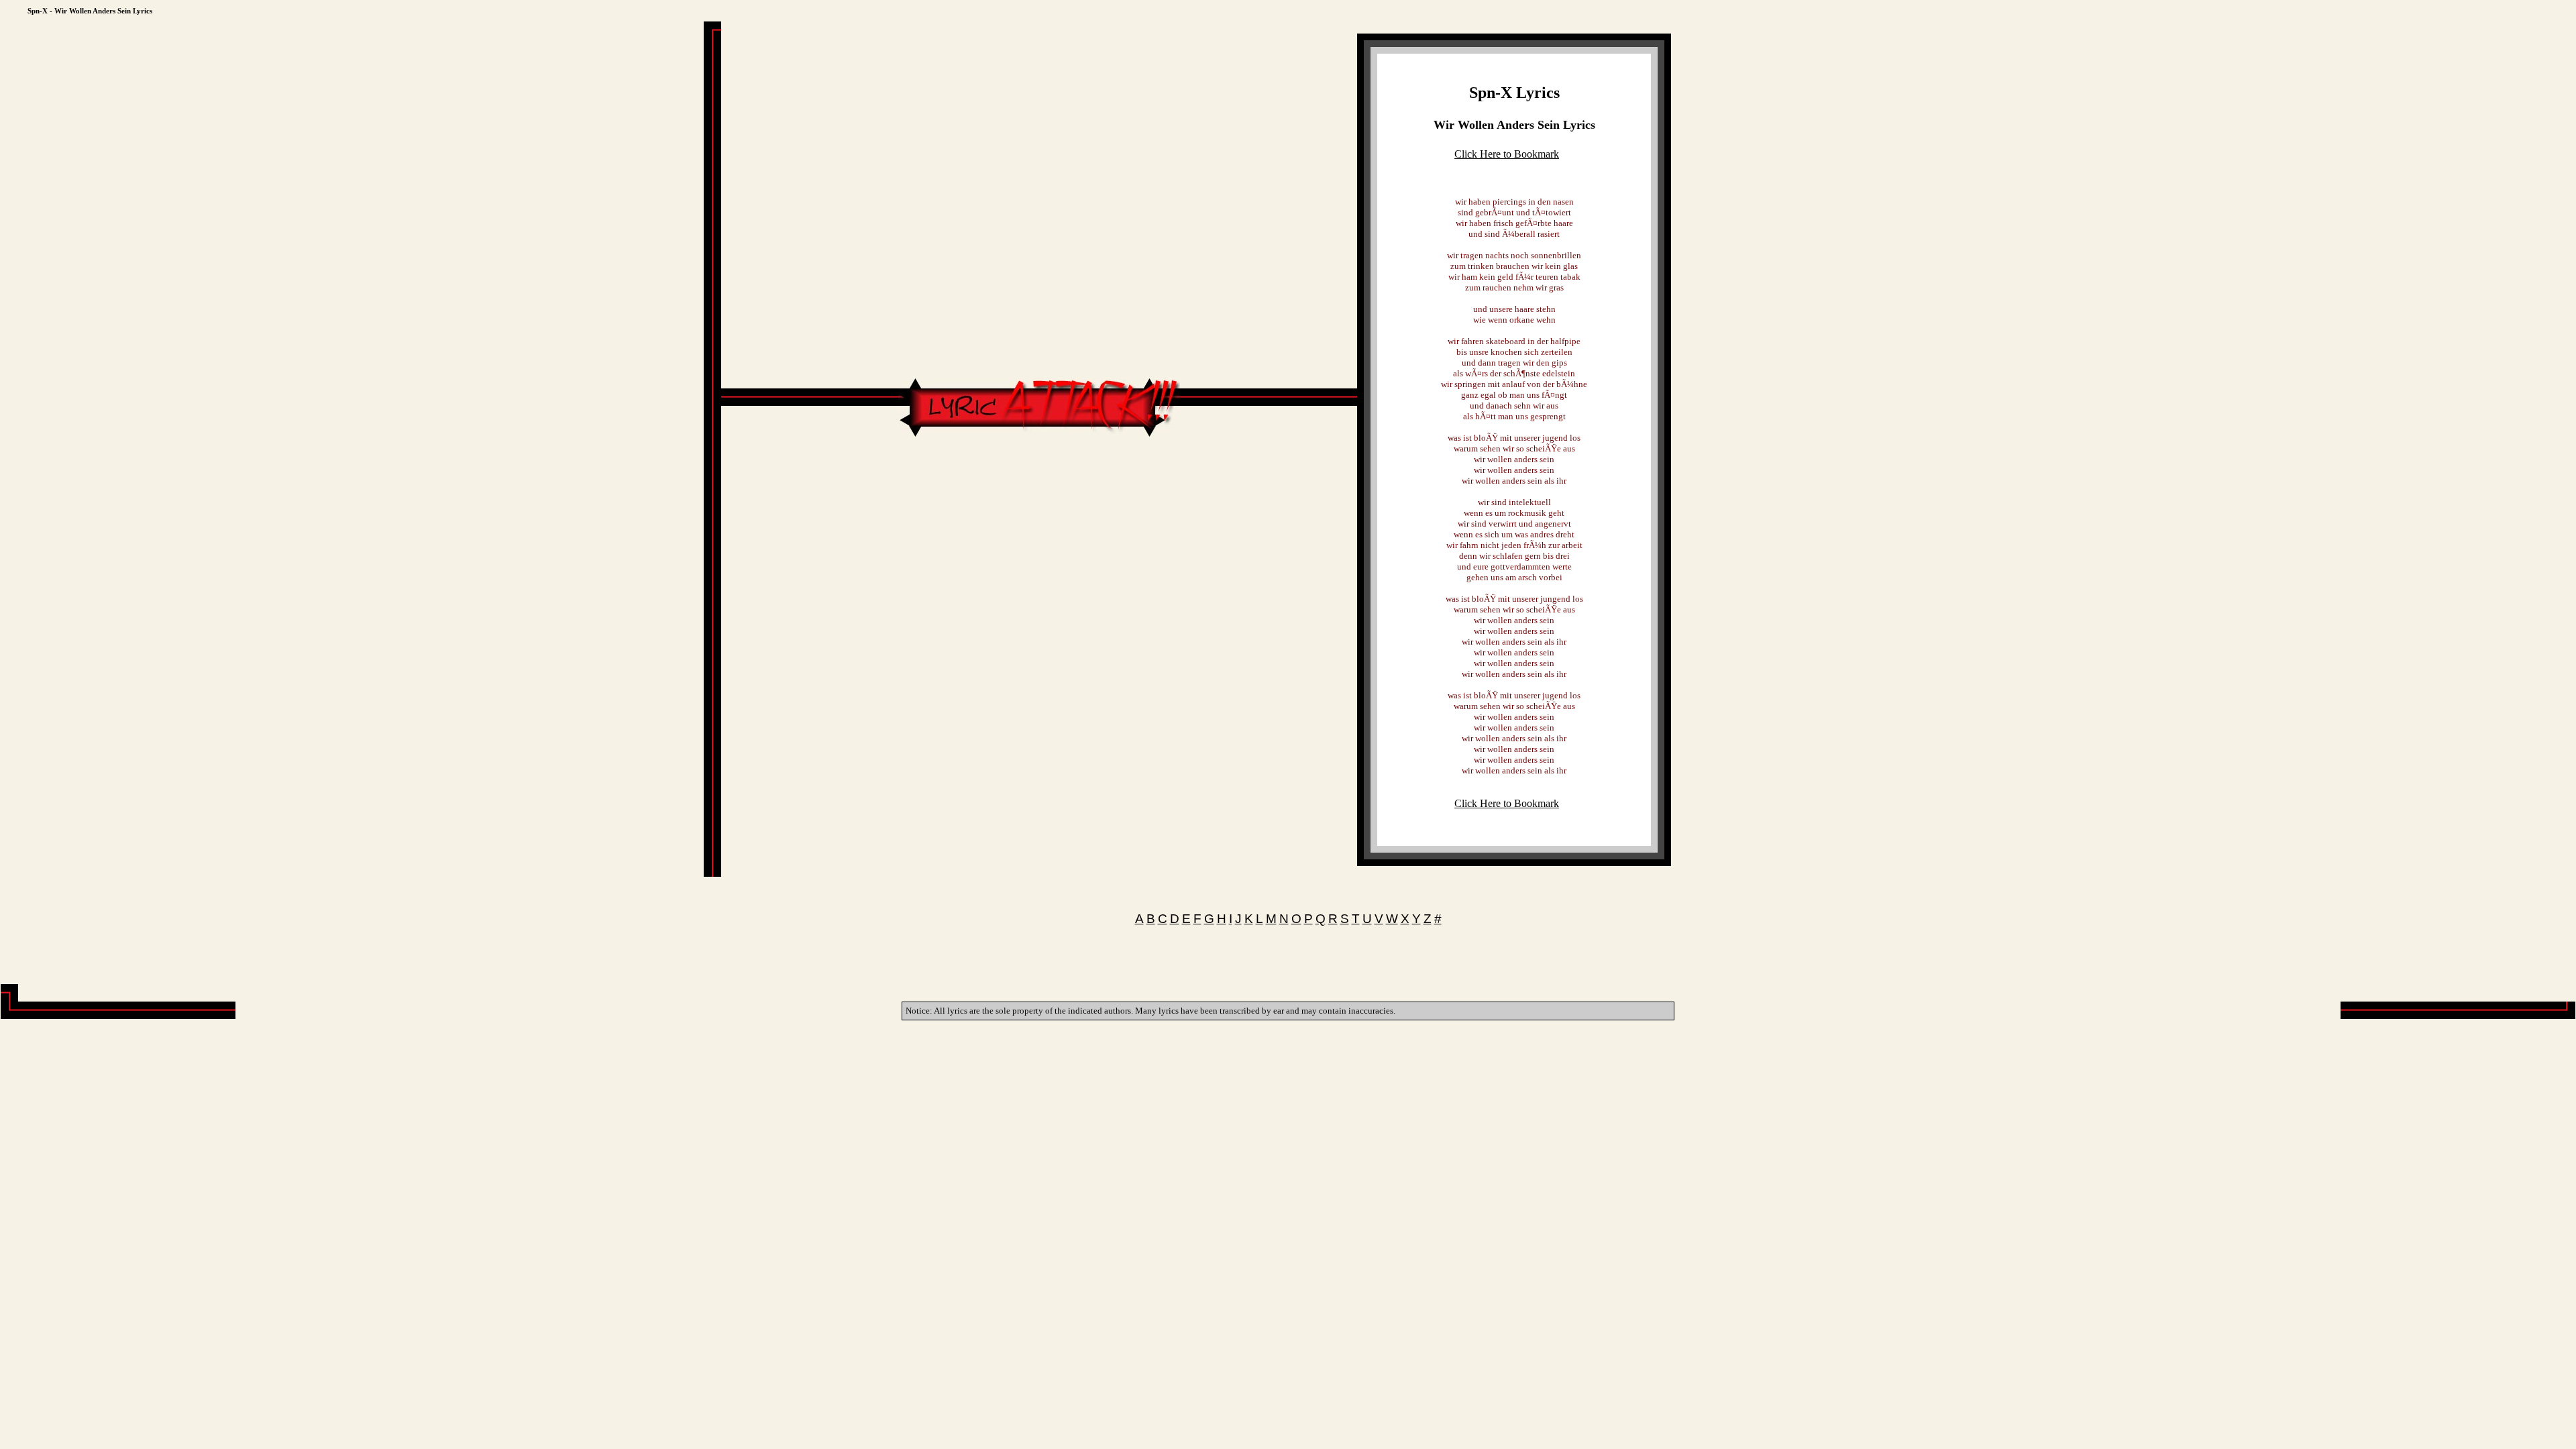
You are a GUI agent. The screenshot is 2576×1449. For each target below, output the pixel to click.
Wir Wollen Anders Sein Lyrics (1514, 125)
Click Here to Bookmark (1507, 154)
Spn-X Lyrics (1514, 93)
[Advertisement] (1039, 480)
